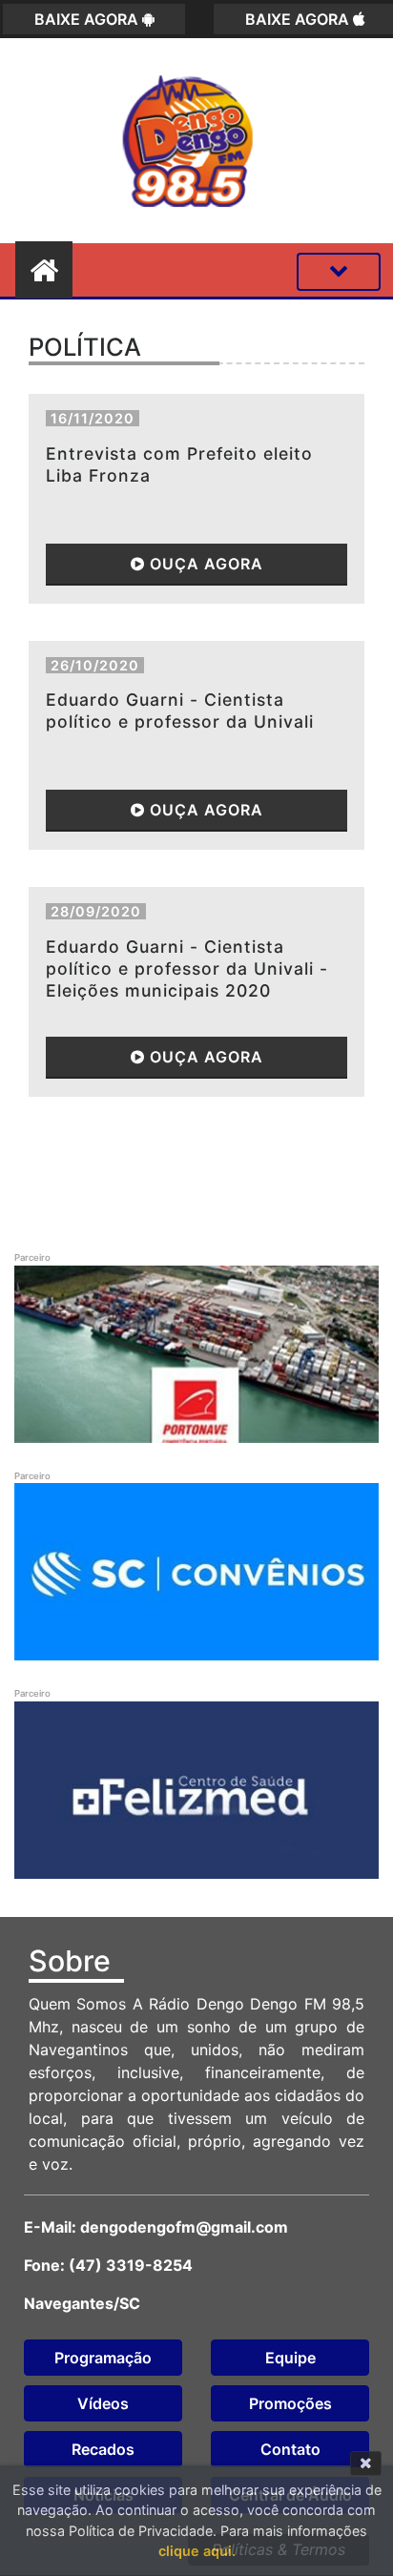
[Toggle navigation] (339, 272)
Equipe (290, 2358)
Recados (103, 2449)
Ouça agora (204, 564)
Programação (103, 2358)
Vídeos (103, 2403)
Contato (290, 2449)
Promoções (290, 2403)
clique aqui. (197, 2551)
